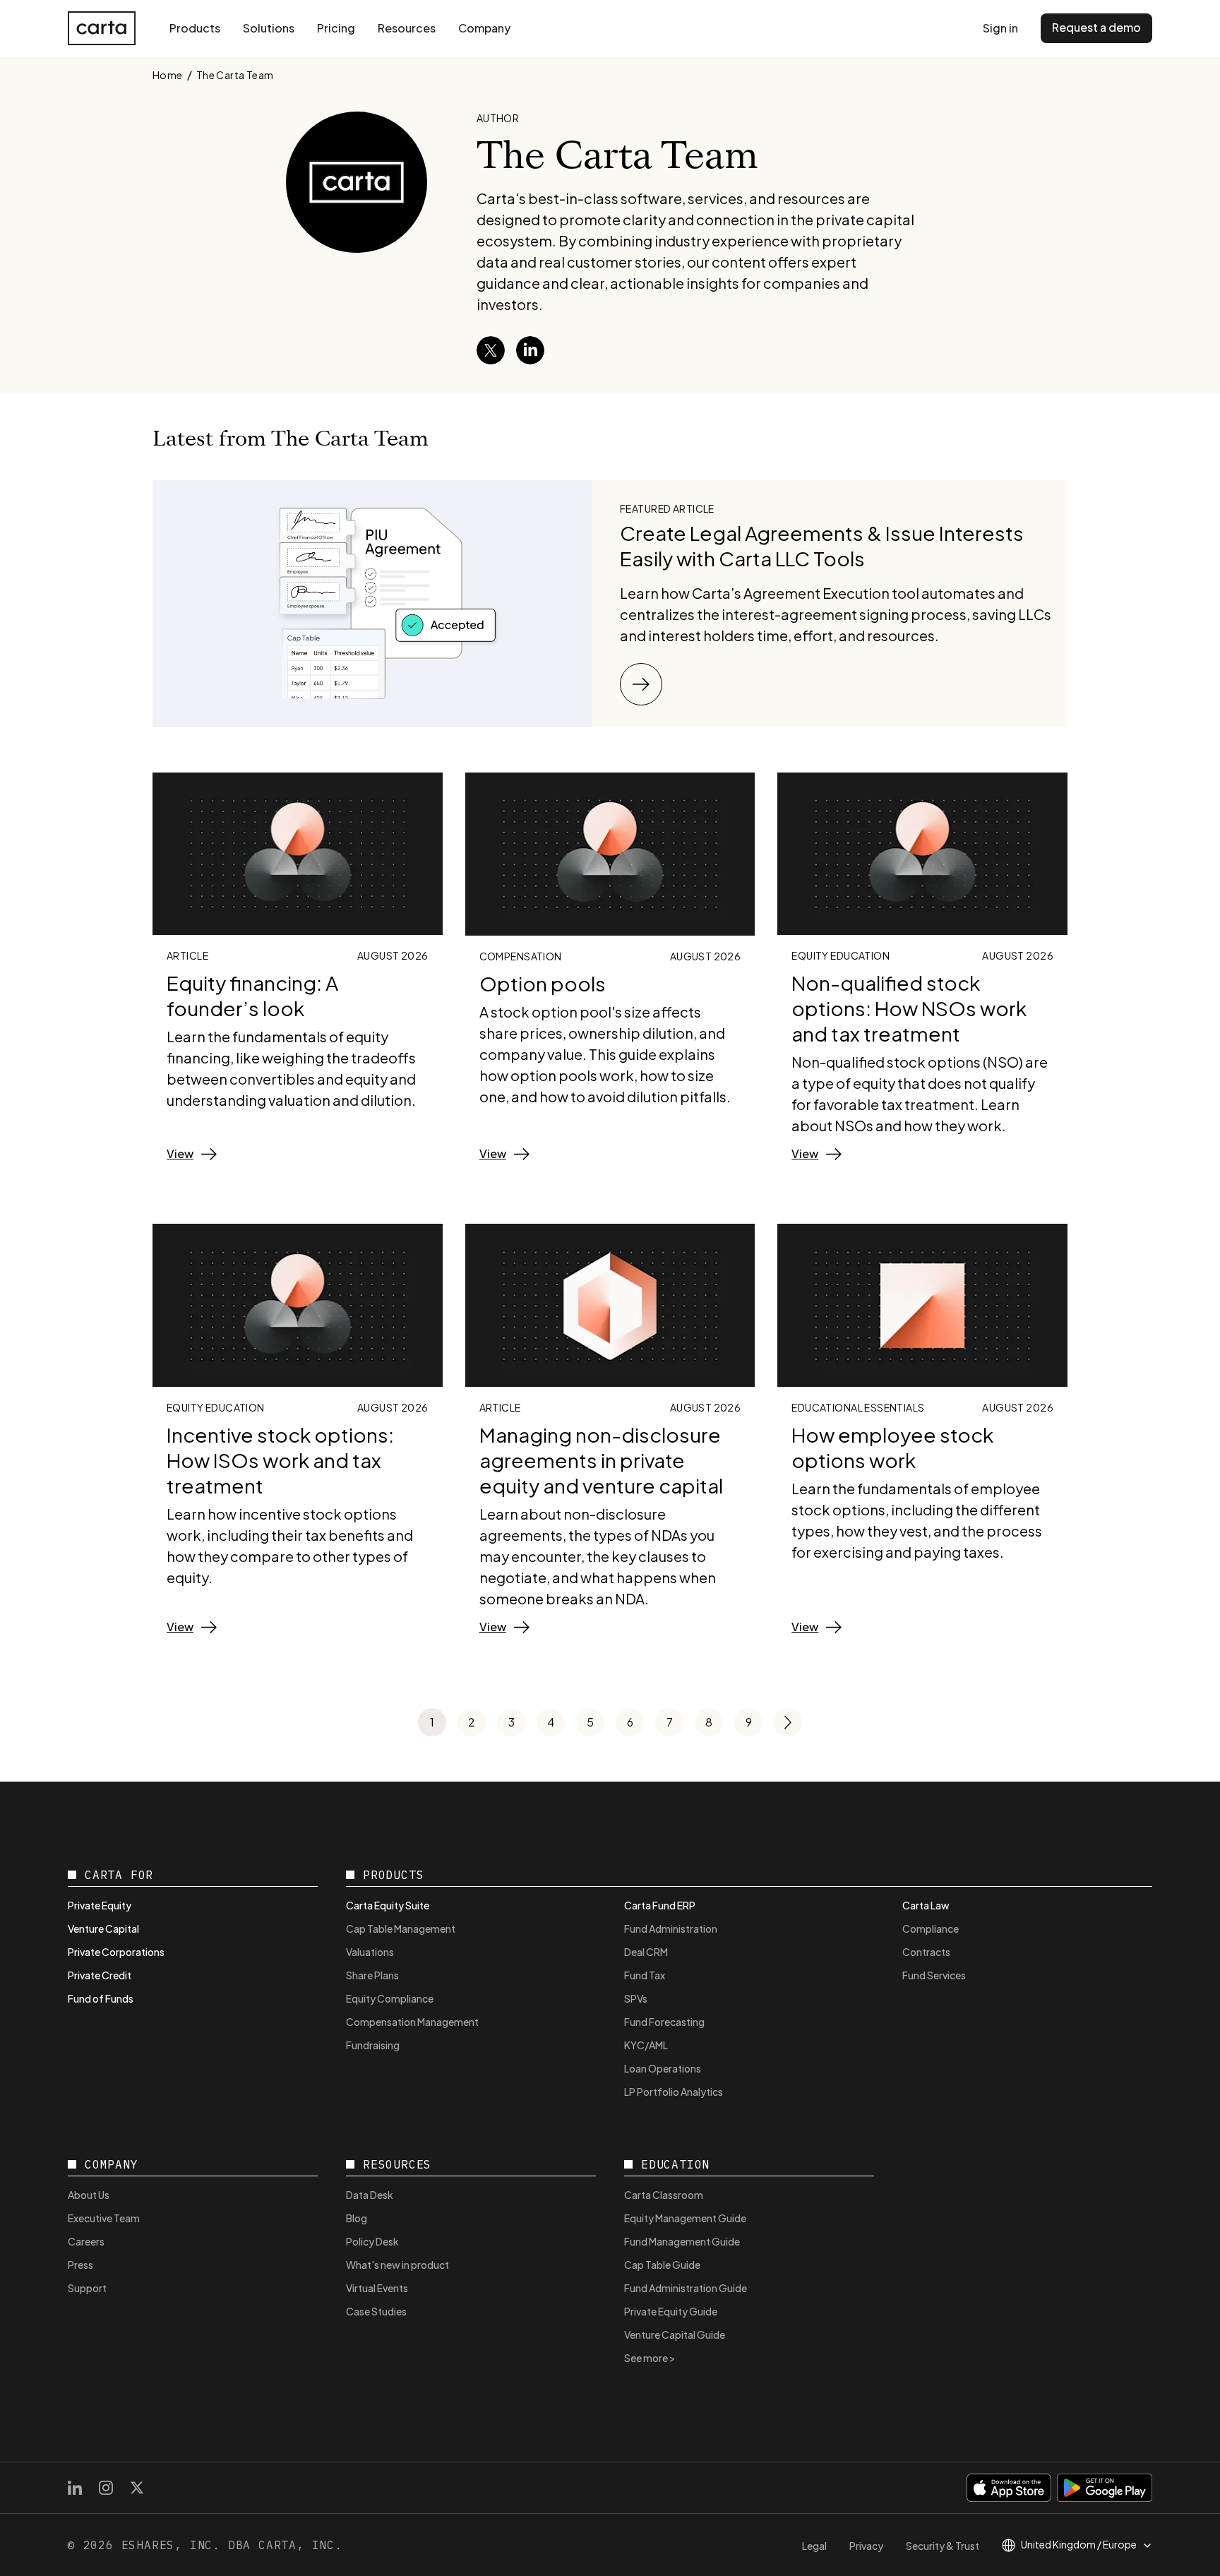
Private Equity (100, 1905)
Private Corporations (116, 1952)
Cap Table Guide (662, 2265)
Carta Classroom (664, 2195)
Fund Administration (671, 1928)
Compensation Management (412, 2022)
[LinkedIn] (75, 2488)
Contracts (926, 1952)
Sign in (1000, 28)
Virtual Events (377, 2288)
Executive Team (104, 2218)
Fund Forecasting (664, 2022)
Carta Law (926, 1905)
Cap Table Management (401, 1928)
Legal (814, 2546)
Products (195, 28)
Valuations (370, 1952)
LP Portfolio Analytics (674, 2092)
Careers (86, 2241)
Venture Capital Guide (675, 2334)
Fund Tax (645, 1975)
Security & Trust (943, 2546)
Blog (357, 2218)
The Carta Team (235, 75)
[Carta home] (102, 28)
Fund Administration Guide (686, 2288)
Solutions (269, 28)
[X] (137, 2488)
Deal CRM (646, 1952)
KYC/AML (646, 2045)
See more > (650, 2358)
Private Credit (100, 1975)
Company (484, 28)
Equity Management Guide (685, 2218)
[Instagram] (106, 2488)
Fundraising (373, 2045)
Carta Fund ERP (660, 1905)
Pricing (336, 28)
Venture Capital (103, 1928)
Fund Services (934, 1975)
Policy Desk (372, 2241)
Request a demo (1096, 27)
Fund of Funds (101, 1998)
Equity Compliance (390, 1998)
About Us (89, 2195)
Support (87, 2288)
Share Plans (372, 1975)
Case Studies (376, 2311)
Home (168, 75)
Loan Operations (663, 2068)
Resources (407, 28)
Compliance (931, 1928)
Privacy (866, 2546)
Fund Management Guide (682, 2241)
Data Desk (370, 2195)
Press (80, 2265)
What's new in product (397, 2265)
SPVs (636, 1998)
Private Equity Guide (671, 2311)
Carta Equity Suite (388, 1905)
